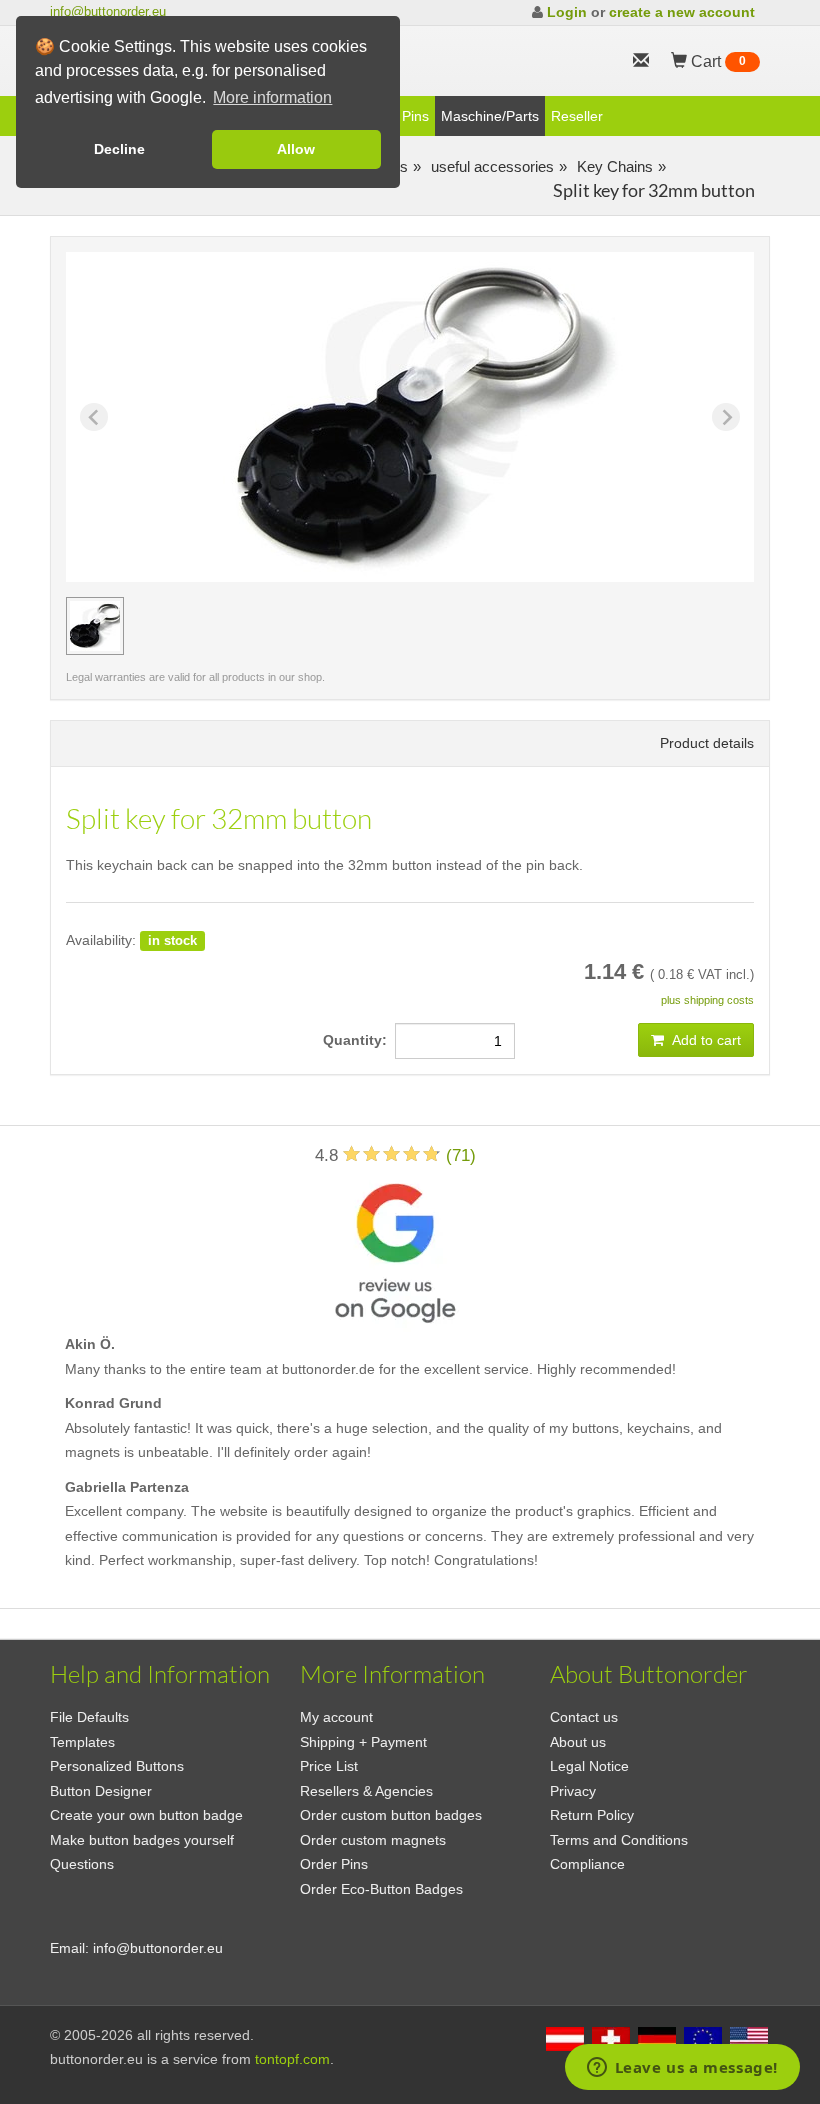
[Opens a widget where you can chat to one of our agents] (682, 2069)
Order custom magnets (373, 1840)
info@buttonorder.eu (108, 11)
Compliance (587, 1864)
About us (578, 1742)
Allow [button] (296, 149)
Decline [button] (119, 149)
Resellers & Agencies (366, 1791)
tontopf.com (292, 2059)
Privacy (573, 1791)
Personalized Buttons (117, 1766)
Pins (415, 116)
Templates (82, 1742)
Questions (82, 1864)
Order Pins (334, 1864)
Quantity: (359, 1040)
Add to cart (705, 1040)
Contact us (584, 1717)
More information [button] (272, 97)
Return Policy (592, 1815)
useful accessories (490, 166)
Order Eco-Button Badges (381, 1889)
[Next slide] (726, 417)
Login (567, 12)
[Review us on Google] (395, 1249)
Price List (329, 1766)
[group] (95, 626)
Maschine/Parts (490, 116)
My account (336, 1717)
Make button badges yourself (142, 1840)
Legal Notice (589, 1766)
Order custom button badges (391, 1815)
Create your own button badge (146, 1815)
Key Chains (613, 166)
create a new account (682, 12)
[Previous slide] (94, 417)
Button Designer (101, 1791)
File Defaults (89, 1717)
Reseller (577, 116)
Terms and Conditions (619, 1840)
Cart (716, 61)
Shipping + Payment (363, 1742)
